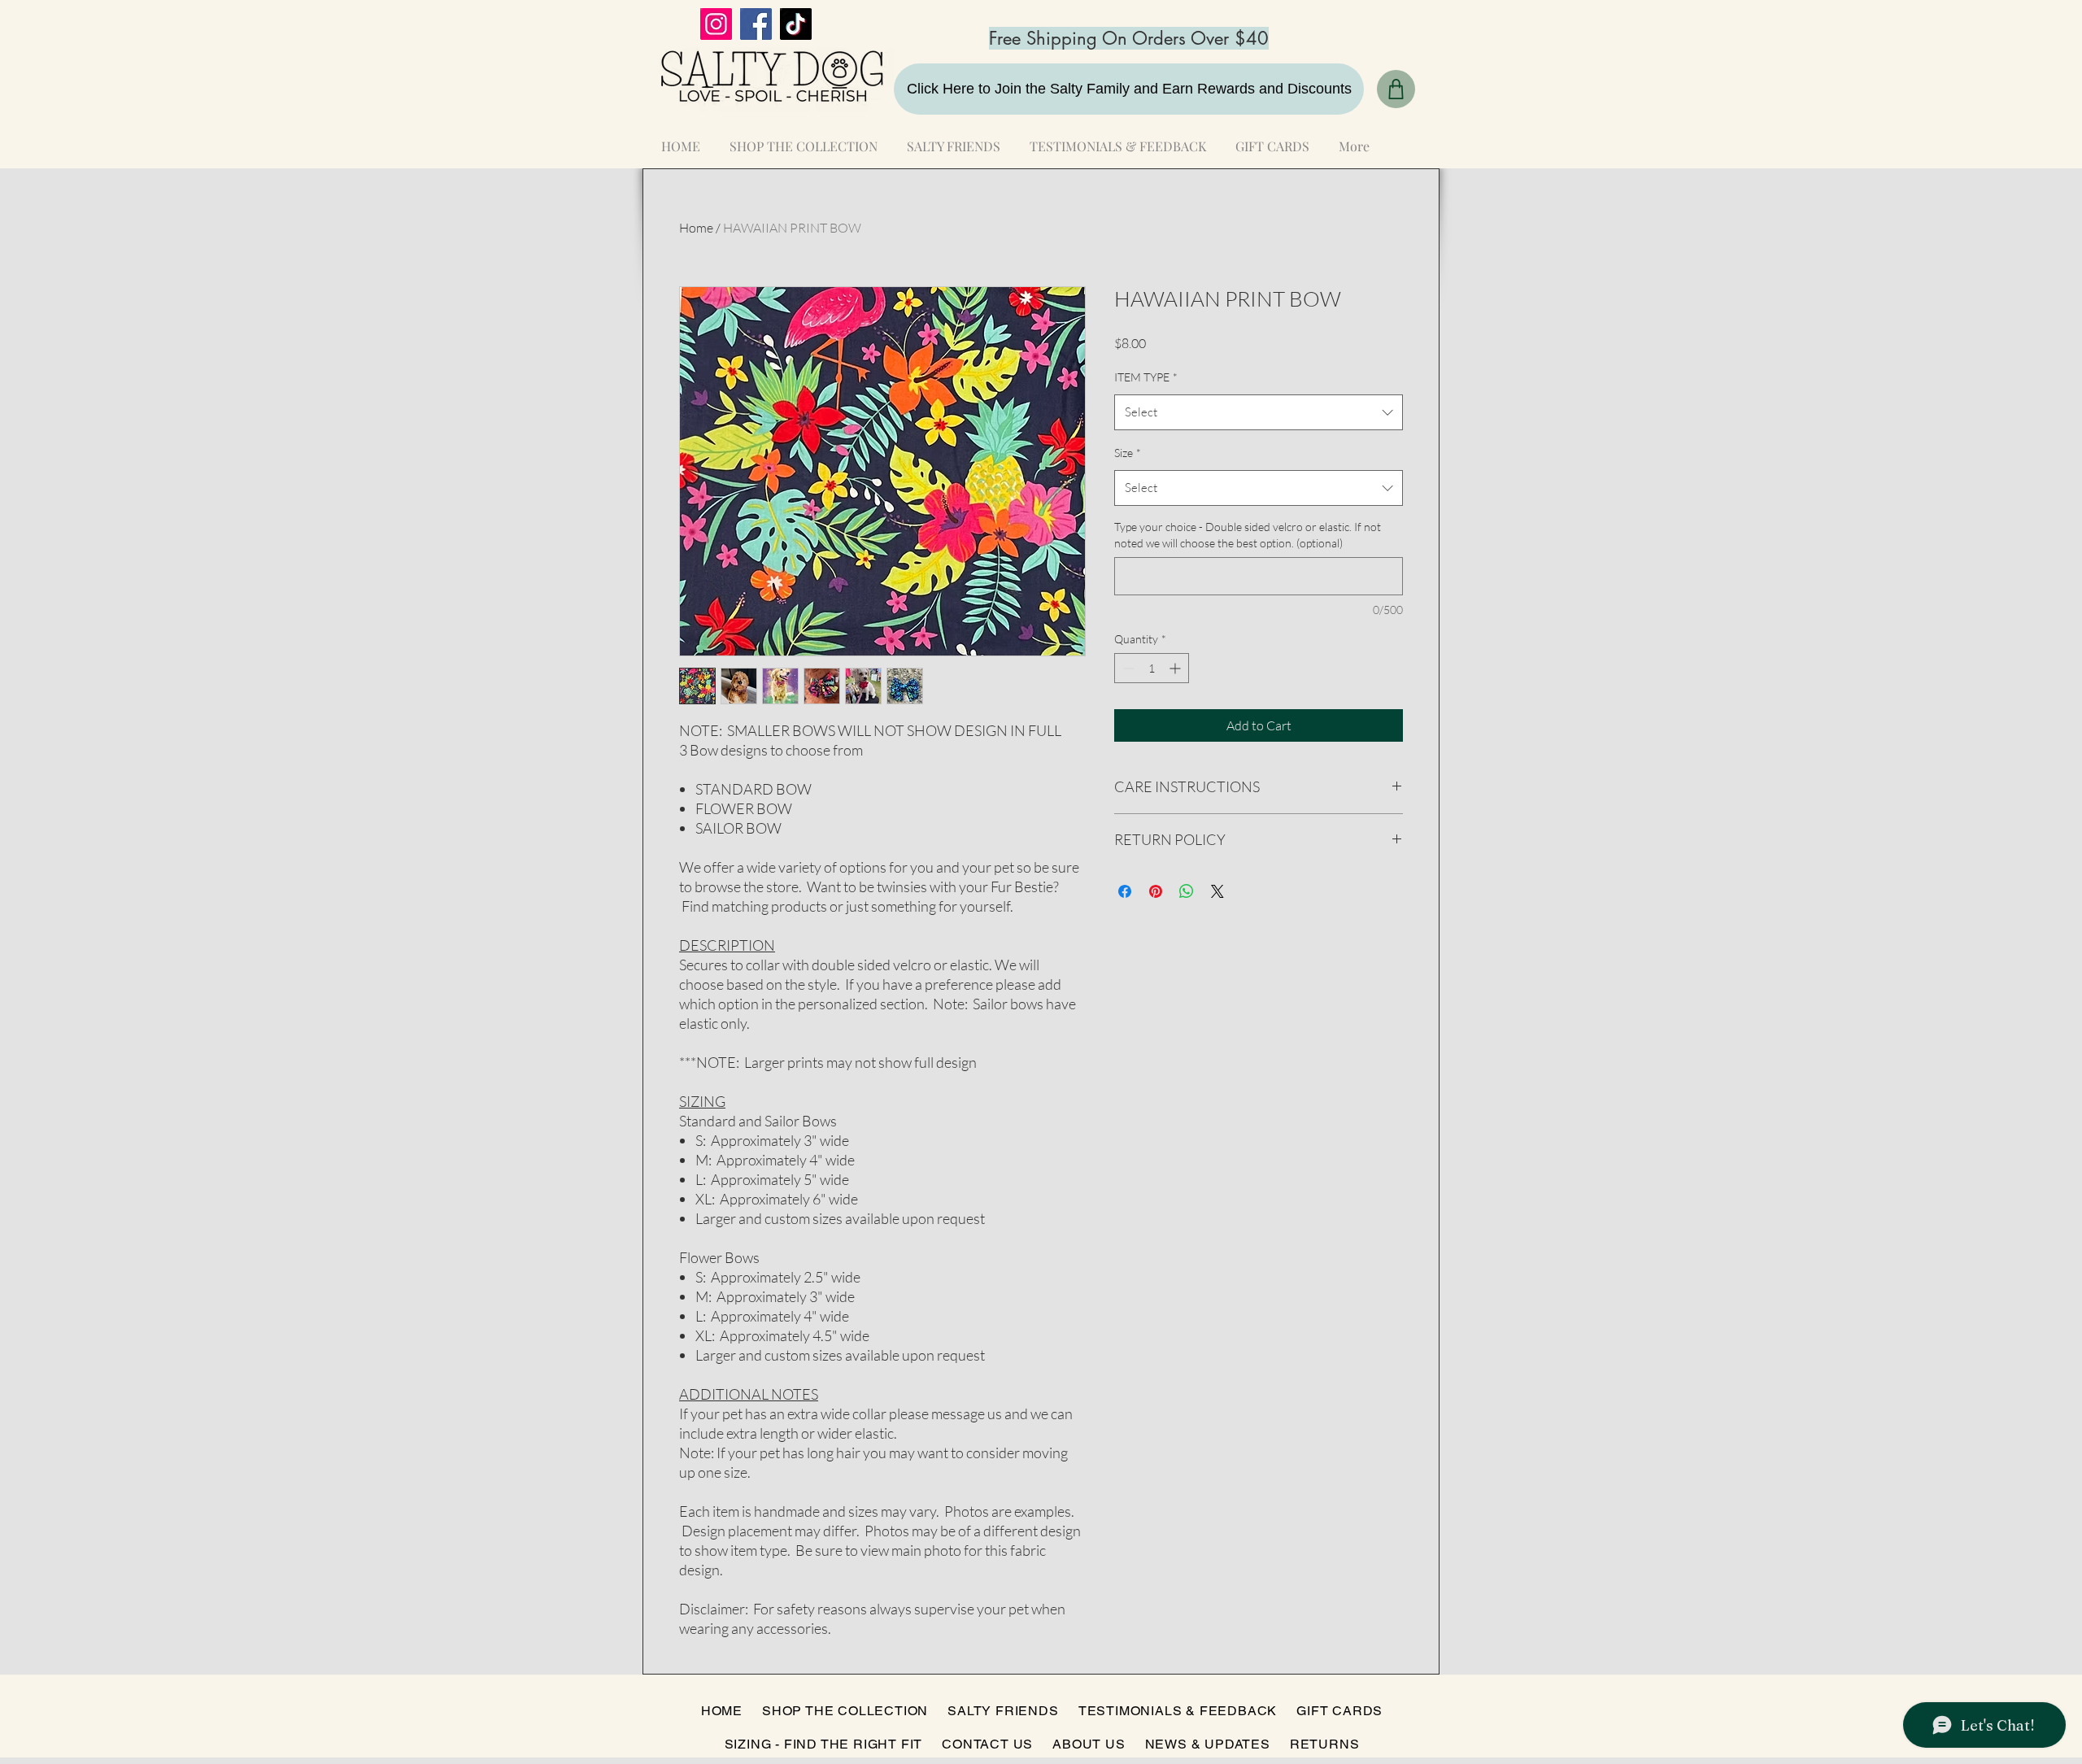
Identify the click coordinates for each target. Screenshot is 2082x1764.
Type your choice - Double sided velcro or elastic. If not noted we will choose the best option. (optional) (1248, 535)
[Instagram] (716, 24)
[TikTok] (796, 24)
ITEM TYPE (1146, 377)
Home (696, 228)
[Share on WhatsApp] (1187, 891)
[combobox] (1259, 412)
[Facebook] (756, 24)
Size (1128, 453)
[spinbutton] (1152, 668)
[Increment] (1176, 668)
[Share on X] (1217, 891)
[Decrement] (1127, 668)
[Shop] (1396, 89)
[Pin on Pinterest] (1156, 891)
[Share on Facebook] (1125, 891)
